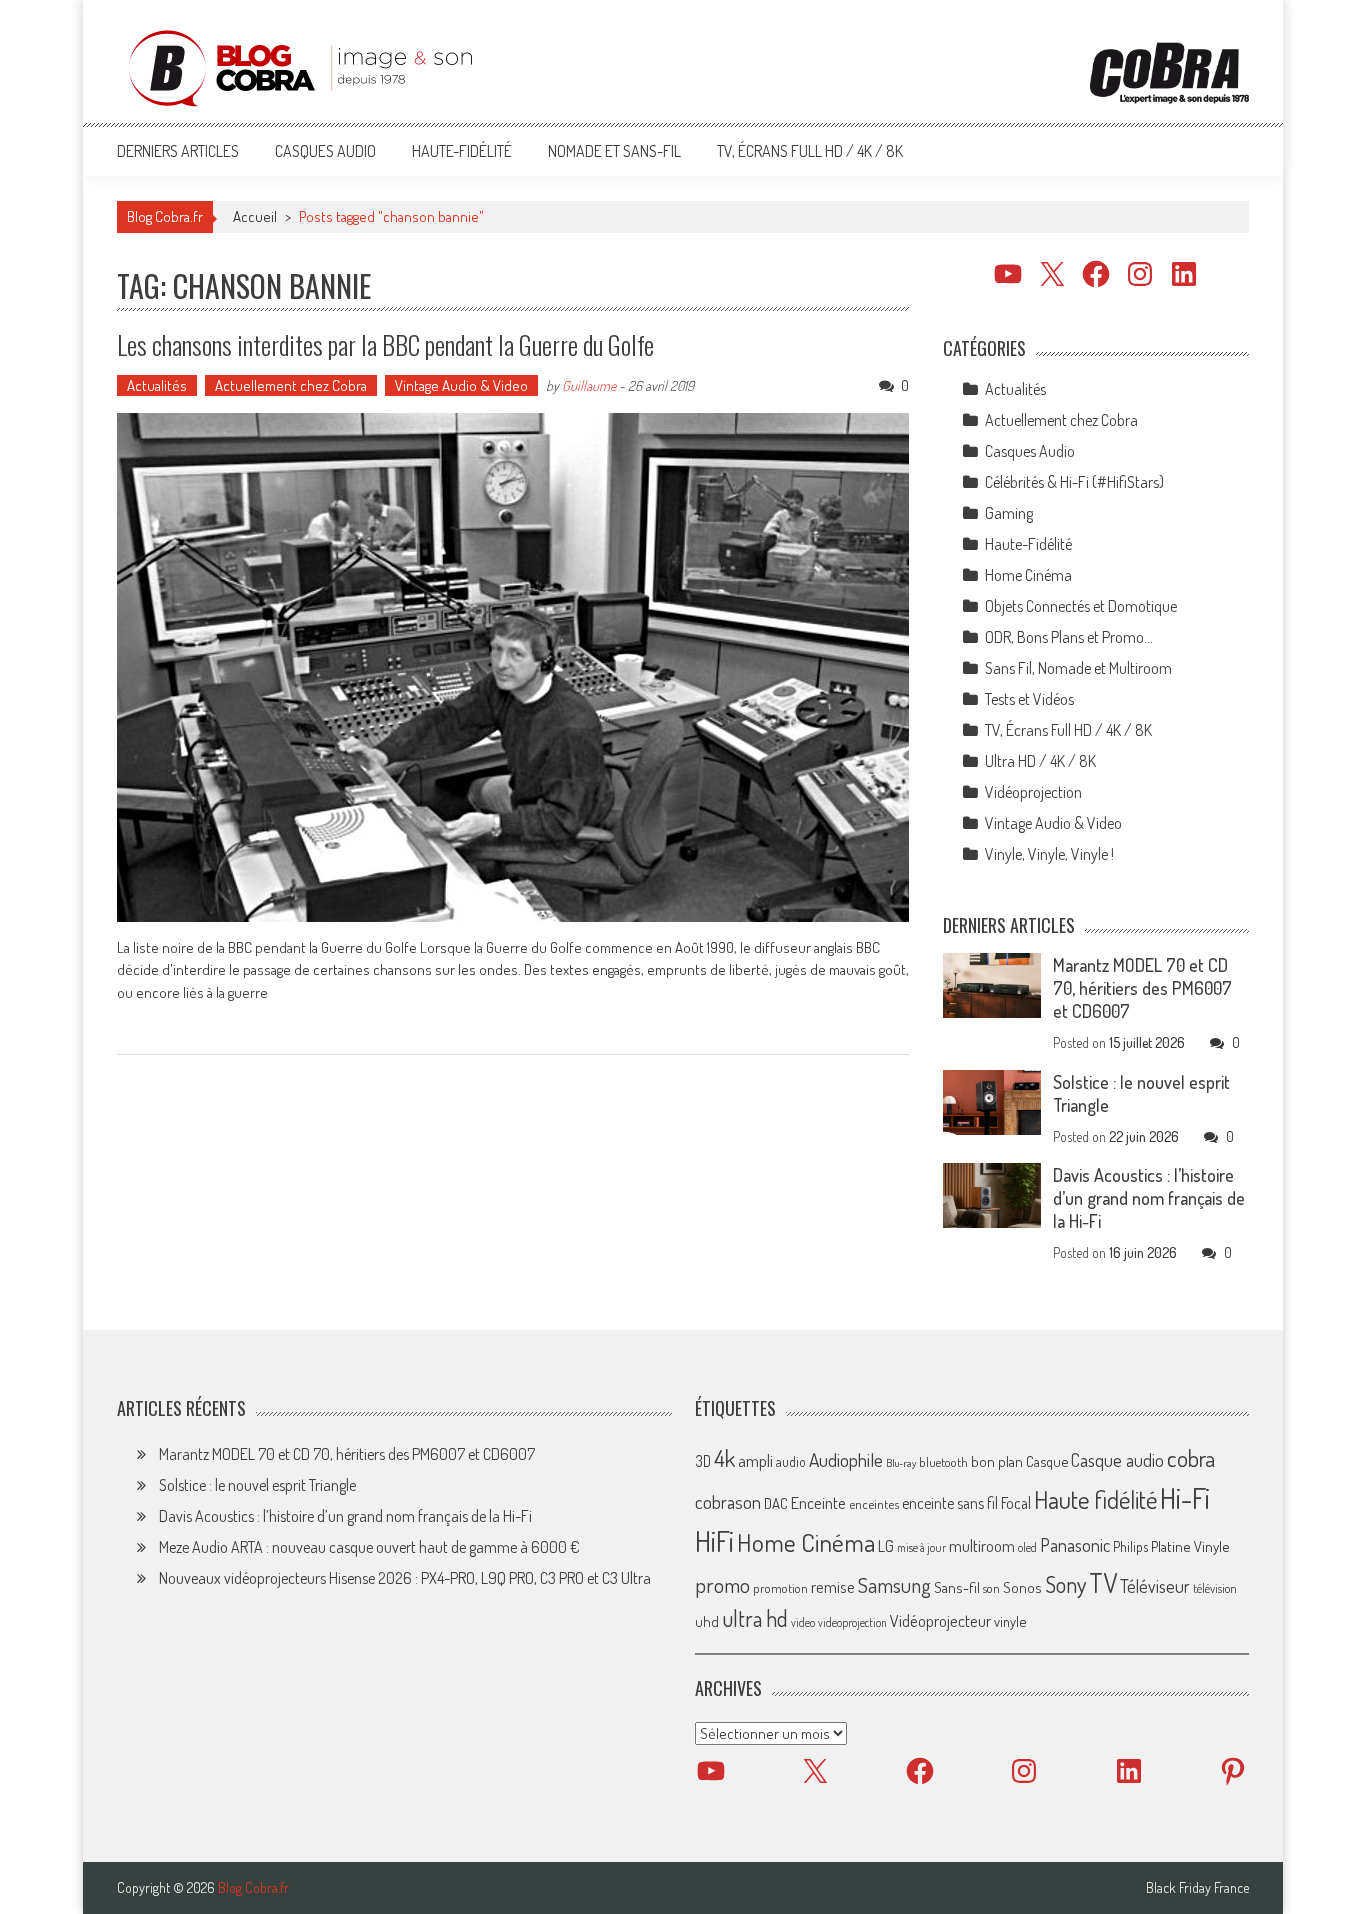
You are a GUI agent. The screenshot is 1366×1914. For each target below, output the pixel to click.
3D (703, 1461)
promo (722, 1584)
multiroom (982, 1546)
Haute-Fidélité (462, 151)
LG (886, 1546)
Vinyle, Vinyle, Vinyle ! (1049, 854)
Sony (1065, 1584)
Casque (1047, 1461)
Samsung (894, 1585)
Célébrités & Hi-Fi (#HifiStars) (1074, 482)
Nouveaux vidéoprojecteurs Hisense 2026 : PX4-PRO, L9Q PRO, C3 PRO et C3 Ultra (405, 1578)
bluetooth (943, 1462)
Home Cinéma (1028, 575)
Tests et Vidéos (1029, 699)
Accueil (255, 216)
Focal (1016, 1503)
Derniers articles (178, 151)
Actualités (157, 385)
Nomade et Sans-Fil (614, 151)
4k (724, 1458)
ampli (755, 1460)
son (991, 1588)
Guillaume (589, 385)
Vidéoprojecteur (940, 1620)
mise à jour (921, 1547)
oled (1027, 1547)
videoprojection (852, 1622)
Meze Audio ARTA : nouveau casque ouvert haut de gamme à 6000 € (369, 1547)
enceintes (874, 1503)
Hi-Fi (1185, 1497)
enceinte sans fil (950, 1503)
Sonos (1022, 1587)
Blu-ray (901, 1463)
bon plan (997, 1461)
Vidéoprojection (1033, 792)
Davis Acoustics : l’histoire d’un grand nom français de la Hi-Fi (1149, 1198)
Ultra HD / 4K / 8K (1040, 761)
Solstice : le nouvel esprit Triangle (257, 1485)
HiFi (714, 1541)
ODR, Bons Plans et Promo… (1069, 637)
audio (791, 1461)
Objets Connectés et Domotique (1081, 606)
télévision (1215, 1588)
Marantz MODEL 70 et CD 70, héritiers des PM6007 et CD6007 (1142, 988)
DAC (776, 1503)
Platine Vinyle (1190, 1546)
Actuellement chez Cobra (291, 385)
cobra (1191, 1458)
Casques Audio (325, 151)
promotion (780, 1588)
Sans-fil (957, 1587)
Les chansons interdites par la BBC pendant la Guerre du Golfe (385, 344)
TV (1103, 1582)
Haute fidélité (1095, 1499)
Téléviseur (1155, 1586)
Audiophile (846, 1459)
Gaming (1009, 513)
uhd (707, 1621)
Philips (1130, 1546)
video (803, 1622)
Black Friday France (1197, 1888)
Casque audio (1117, 1460)
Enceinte (818, 1502)
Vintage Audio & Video (461, 385)
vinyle (1010, 1621)
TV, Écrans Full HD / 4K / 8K (810, 151)
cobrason (728, 1501)
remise (833, 1586)
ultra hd (755, 1618)
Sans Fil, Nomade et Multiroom (1078, 668)
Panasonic (1075, 1544)
